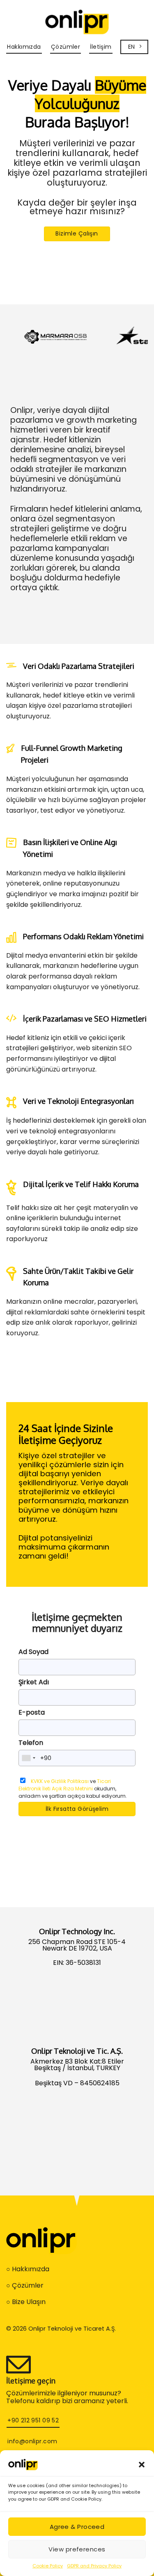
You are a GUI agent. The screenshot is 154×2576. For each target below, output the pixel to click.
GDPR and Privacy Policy (94, 2566)
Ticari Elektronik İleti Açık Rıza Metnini (65, 1785)
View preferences (77, 2549)
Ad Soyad (33, 1652)
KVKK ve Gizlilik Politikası (60, 1781)
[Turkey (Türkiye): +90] (28, 1758)
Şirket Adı (34, 1682)
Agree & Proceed (77, 2527)
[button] (142, 2465)
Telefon (31, 1743)
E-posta (32, 1712)
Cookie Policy (48, 2566)
